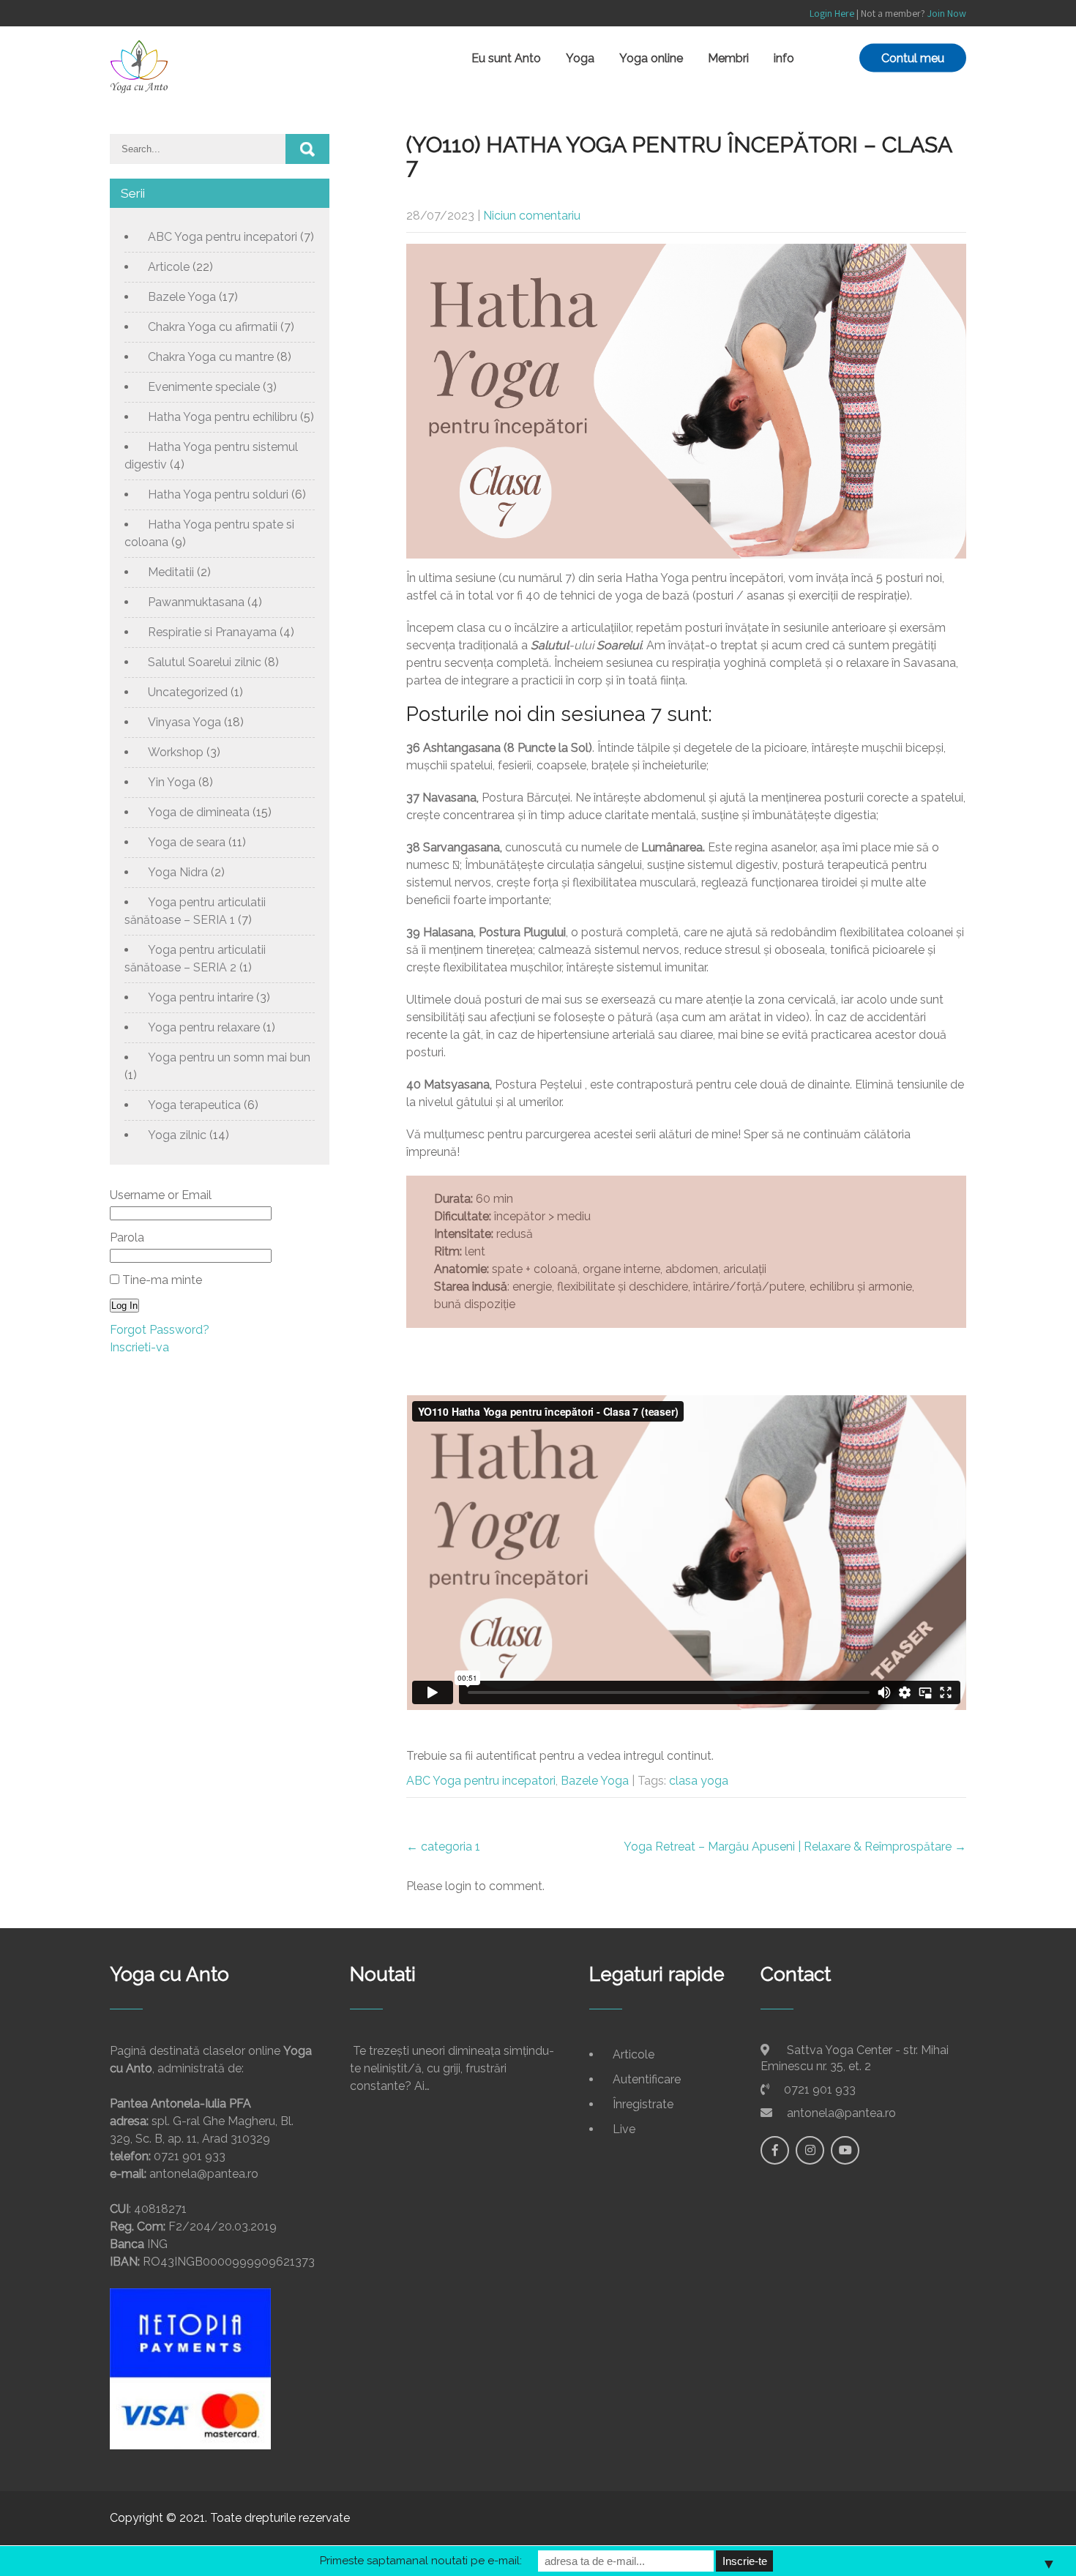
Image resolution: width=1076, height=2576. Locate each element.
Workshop (176, 752)
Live (624, 2129)
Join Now (947, 13)
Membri (728, 58)
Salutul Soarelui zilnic (205, 662)
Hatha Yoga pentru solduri (218, 494)
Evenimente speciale (204, 387)
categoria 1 (443, 1847)
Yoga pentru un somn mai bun (229, 1057)
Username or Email (161, 1195)
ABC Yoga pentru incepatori (481, 1781)
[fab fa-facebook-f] (775, 2150)
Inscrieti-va (139, 1347)
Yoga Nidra (178, 872)
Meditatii (171, 572)
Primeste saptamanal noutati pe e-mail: (421, 2561)
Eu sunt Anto (506, 58)
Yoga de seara (187, 842)
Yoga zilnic (177, 1135)
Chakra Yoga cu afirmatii (213, 327)
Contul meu (913, 58)
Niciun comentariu (532, 216)
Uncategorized (188, 692)
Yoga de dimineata (199, 812)
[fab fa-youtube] (845, 2150)
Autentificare (647, 2079)
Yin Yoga (172, 782)
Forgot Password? (160, 1330)
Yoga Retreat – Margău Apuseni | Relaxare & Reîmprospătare (795, 1847)
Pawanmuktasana (196, 602)
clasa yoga (699, 1781)
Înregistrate (643, 2104)
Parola (127, 1237)
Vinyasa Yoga (184, 722)
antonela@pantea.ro (841, 2113)
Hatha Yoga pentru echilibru (223, 417)
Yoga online (651, 58)
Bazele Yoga (595, 1781)
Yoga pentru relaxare (204, 1027)
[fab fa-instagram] (810, 2150)
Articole (169, 267)
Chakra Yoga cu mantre (211, 357)
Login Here (832, 13)
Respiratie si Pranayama (212, 632)
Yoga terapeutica (194, 1105)
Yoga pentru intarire (201, 997)
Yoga (580, 58)
